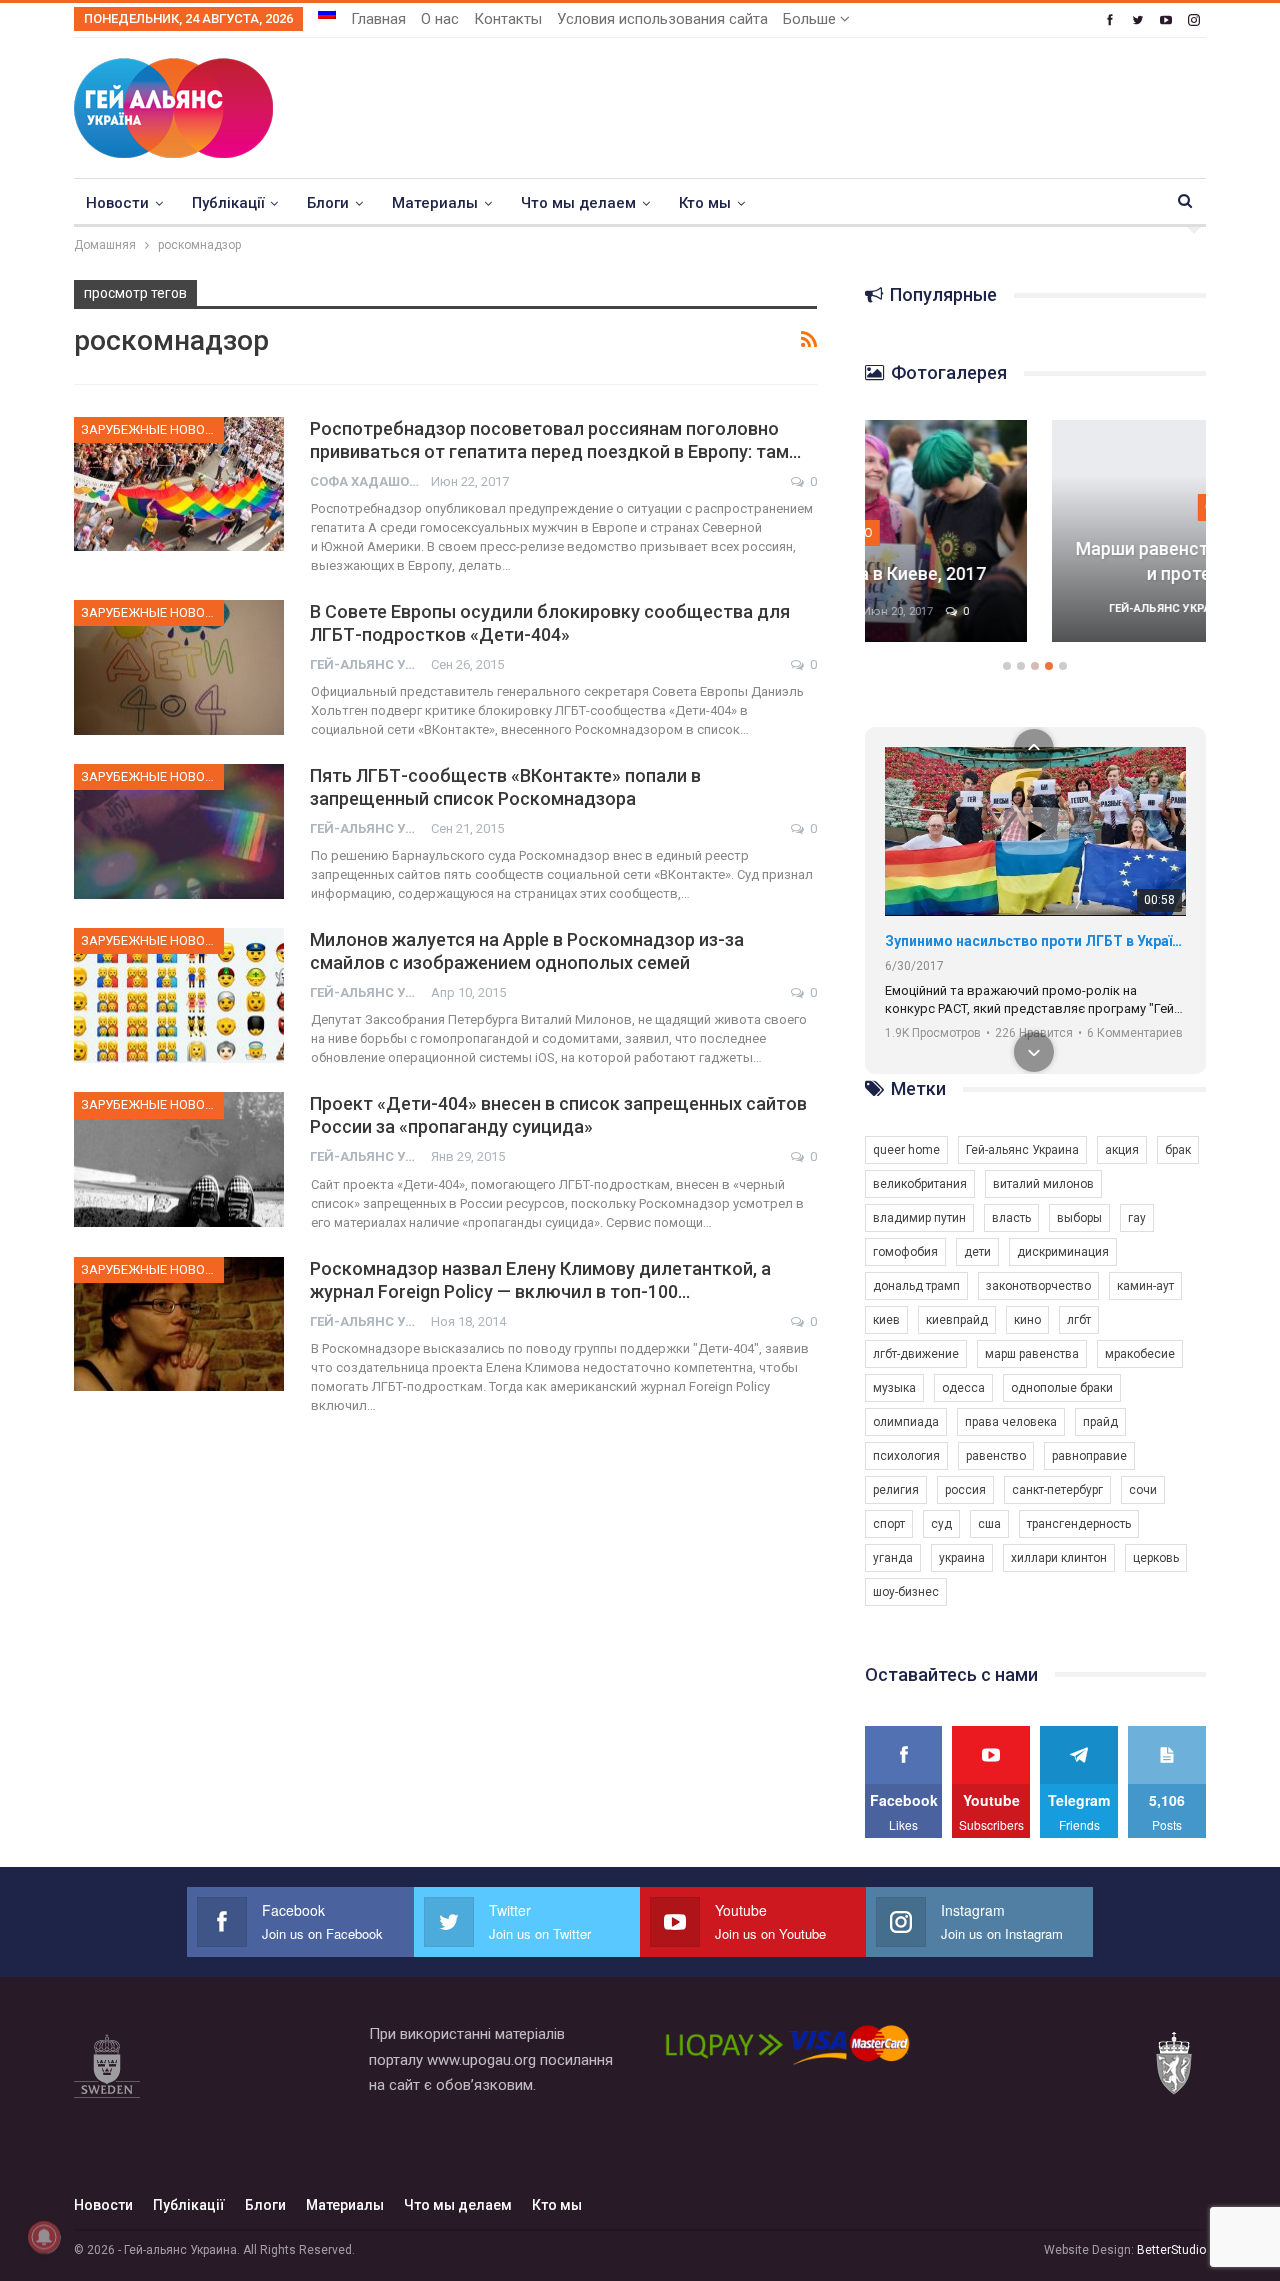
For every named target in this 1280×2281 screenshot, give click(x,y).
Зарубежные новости (152, 429)
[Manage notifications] (44, 2237)
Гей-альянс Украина (1022, 1150)
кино (1027, 1320)
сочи (1143, 1490)
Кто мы (705, 203)
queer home (906, 1150)
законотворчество (1038, 1286)
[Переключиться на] (327, 13)
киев (886, 1320)
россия (965, 1490)
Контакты (508, 19)
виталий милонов (1043, 1184)
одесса (963, 1388)
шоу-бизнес (906, 1592)
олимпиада (906, 1422)
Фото (1035, 506)
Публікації (228, 203)
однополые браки (1062, 1388)
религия (896, 1490)
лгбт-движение (916, 1354)
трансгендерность (1079, 1524)
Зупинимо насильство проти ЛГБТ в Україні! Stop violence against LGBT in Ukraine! (1035, 941)
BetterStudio (1171, 2250)
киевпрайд (957, 1320)
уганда (893, 1558)
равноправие (1089, 1456)
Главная (378, 19)
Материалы (435, 203)
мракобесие (1140, 1354)
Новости (117, 203)
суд (941, 1524)
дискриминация (1063, 1252)
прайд (1100, 1422)
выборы (1079, 1218)
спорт (889, 1524)
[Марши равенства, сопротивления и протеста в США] (1036, 531)
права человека (1011, 1422)
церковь (1156, 1558)
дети (977, 1252)
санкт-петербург (1057, 1490)
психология (906, 1456)
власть (1011, 1218)
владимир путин (919, 1218)
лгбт (1079, 1320)
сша (989, 1524)
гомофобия (905, 1252)
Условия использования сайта (662, 19)
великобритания (920, 1184)
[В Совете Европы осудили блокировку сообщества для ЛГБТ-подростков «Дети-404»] (179, 667)
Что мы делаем (578, 203)
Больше (811, 19)
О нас (440, 19)
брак (1178, 1150)
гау (1137, 1218)
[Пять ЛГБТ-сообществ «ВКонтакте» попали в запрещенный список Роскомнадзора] (179, 831)
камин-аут (1145, 1286)
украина (962, 1558)
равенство (996, 1456)
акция (1122, 1150)
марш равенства (1032, 1354)
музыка (894, 1388)
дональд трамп (916, 1286)
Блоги (328, 203)
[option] (1036, 541)
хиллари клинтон (1059, 1558)
